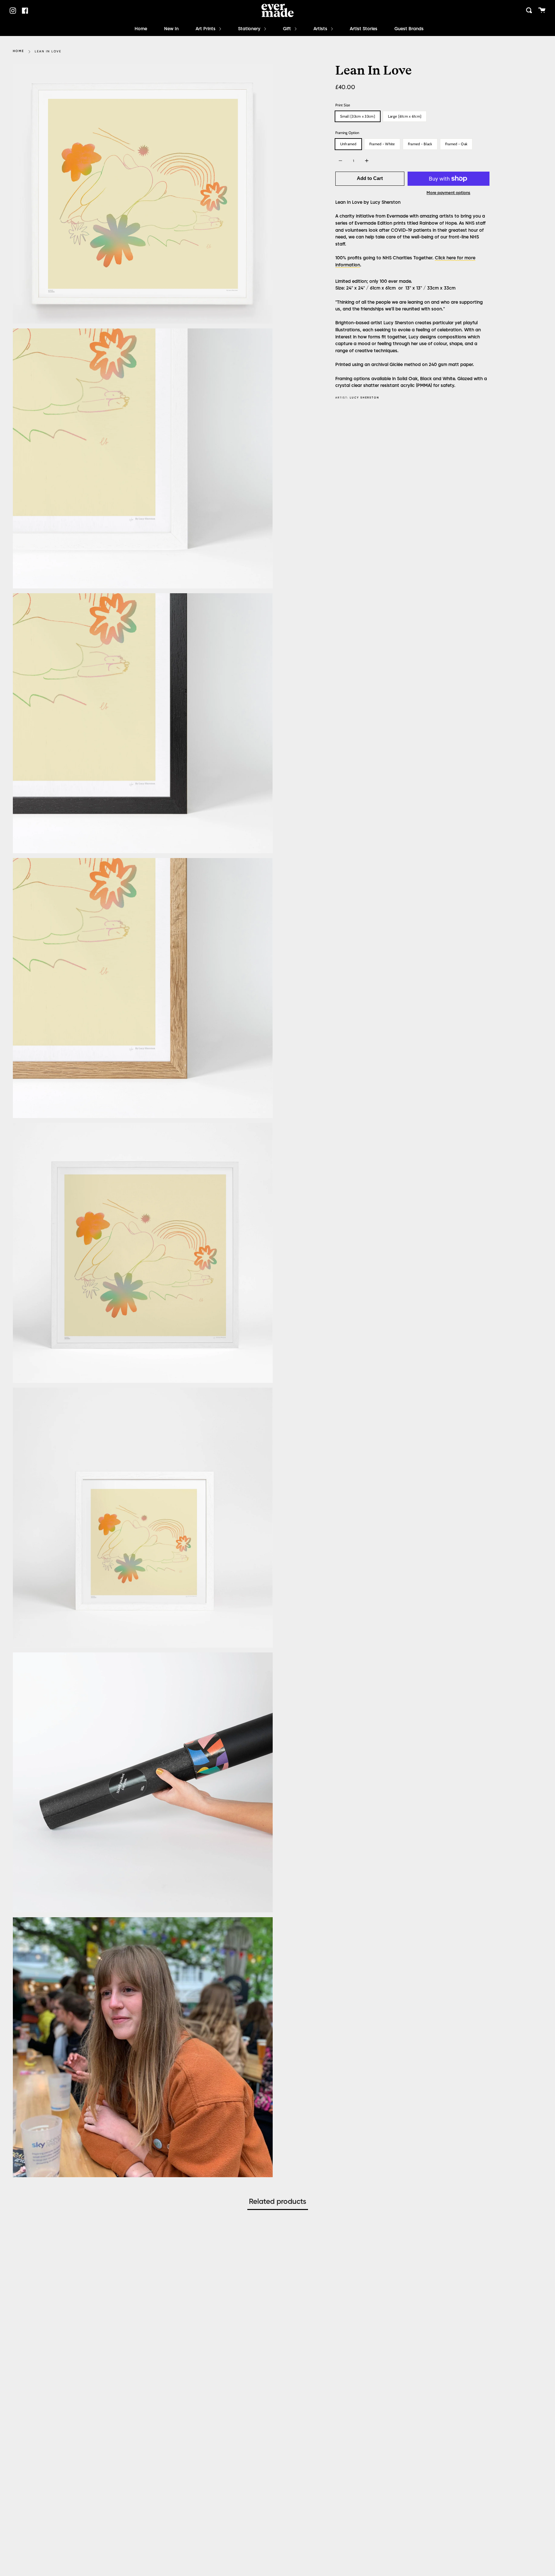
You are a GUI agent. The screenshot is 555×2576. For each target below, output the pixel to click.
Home (141, 29)
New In (171, 29)
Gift (288, 29)
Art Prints (206, 29)
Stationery (250, 29)
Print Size (343, 105)
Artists (321, 29)
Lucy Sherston (365, 398)
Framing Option (347, 133)
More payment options (448, 193)
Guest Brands (409, 29)
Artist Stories (364, 29)
